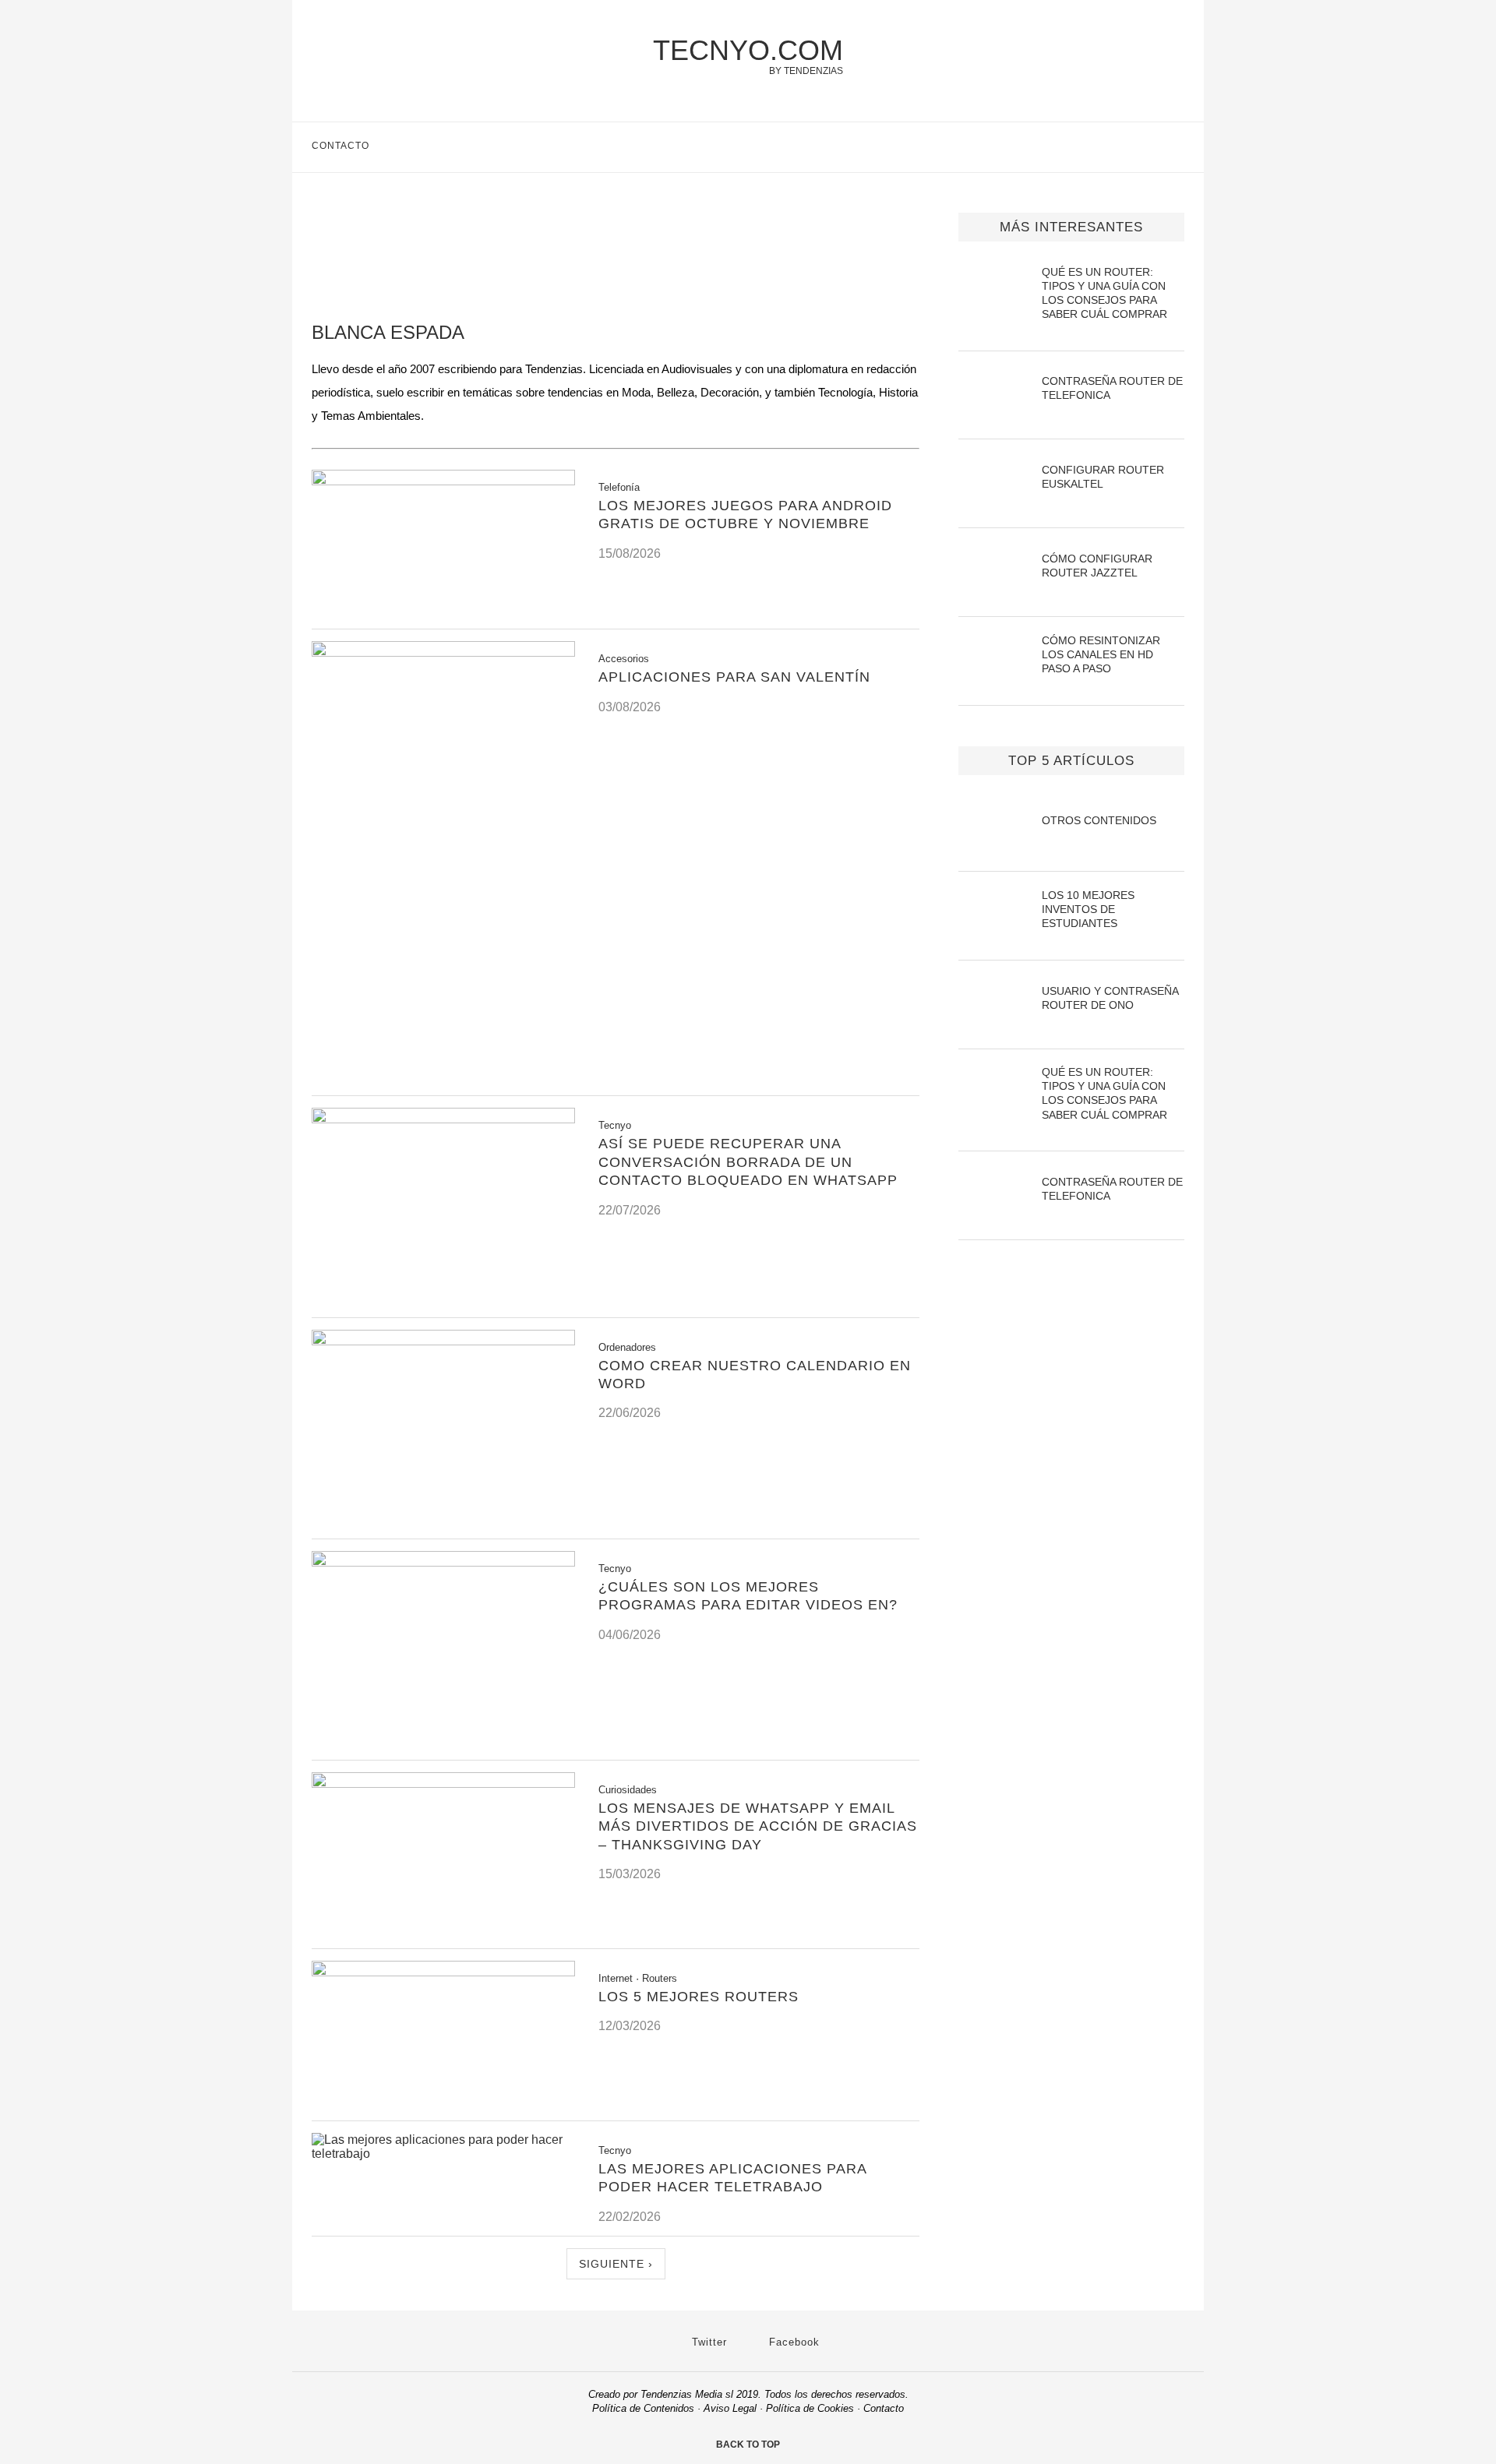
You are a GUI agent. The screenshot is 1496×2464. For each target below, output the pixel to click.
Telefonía (619, 487)
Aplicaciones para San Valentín (734, 677)
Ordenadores (627, 1347)
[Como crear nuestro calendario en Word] (443, 1341)
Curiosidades (628, 1790)
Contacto (340, 146)
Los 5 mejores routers (699, 1997)
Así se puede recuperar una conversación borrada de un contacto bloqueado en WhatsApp (748, 1162)
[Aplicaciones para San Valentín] (443, 652)
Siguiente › (616, 2264)
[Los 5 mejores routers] (443, 1972)
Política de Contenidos (643, 2408)
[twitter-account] (1145, 147)
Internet (616, 1978)
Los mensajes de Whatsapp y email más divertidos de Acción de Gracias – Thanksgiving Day (758, 1826)
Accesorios (624, 659)
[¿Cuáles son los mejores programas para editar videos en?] (443, 1562)
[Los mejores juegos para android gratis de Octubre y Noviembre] (443, 481)
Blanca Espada (388, 332)
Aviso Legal (730, 2408)
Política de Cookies (810, 2408)
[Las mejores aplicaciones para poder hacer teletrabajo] (443, 2154)
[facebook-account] (1178, 147)
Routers (660, 1978)
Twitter (707, 2342)
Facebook (792, 2342)
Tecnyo (615, 1125)
